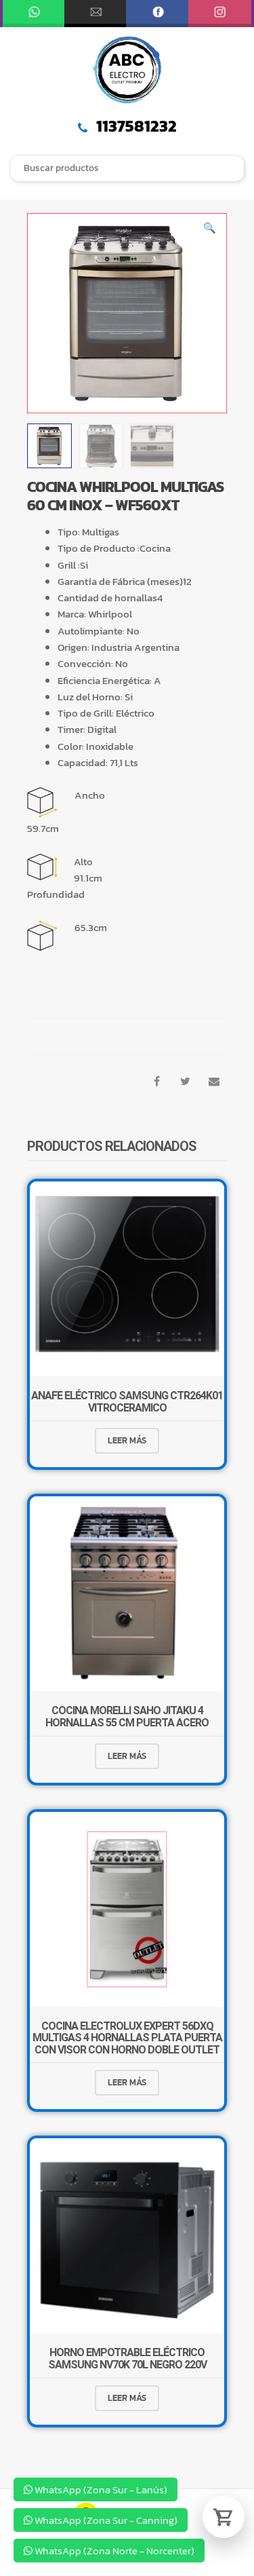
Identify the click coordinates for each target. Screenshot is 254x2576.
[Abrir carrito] (224, 2517)
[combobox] (127, 169)
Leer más (127, 1440)
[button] (210, 230)
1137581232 (135, 126)
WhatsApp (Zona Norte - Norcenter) (113, 2551)
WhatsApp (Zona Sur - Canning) (105, 2520)
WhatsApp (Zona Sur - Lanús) (100, 2489)
